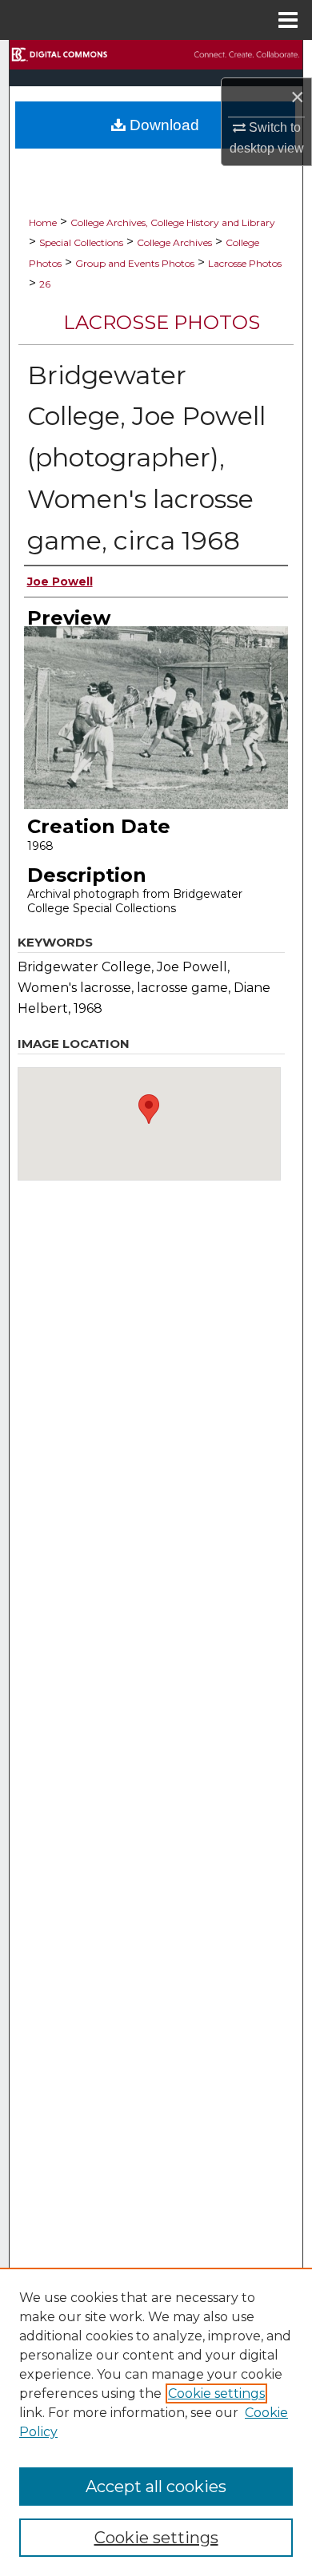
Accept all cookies (156, 2487)
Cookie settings (216, 2393)
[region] (156, 2422)
